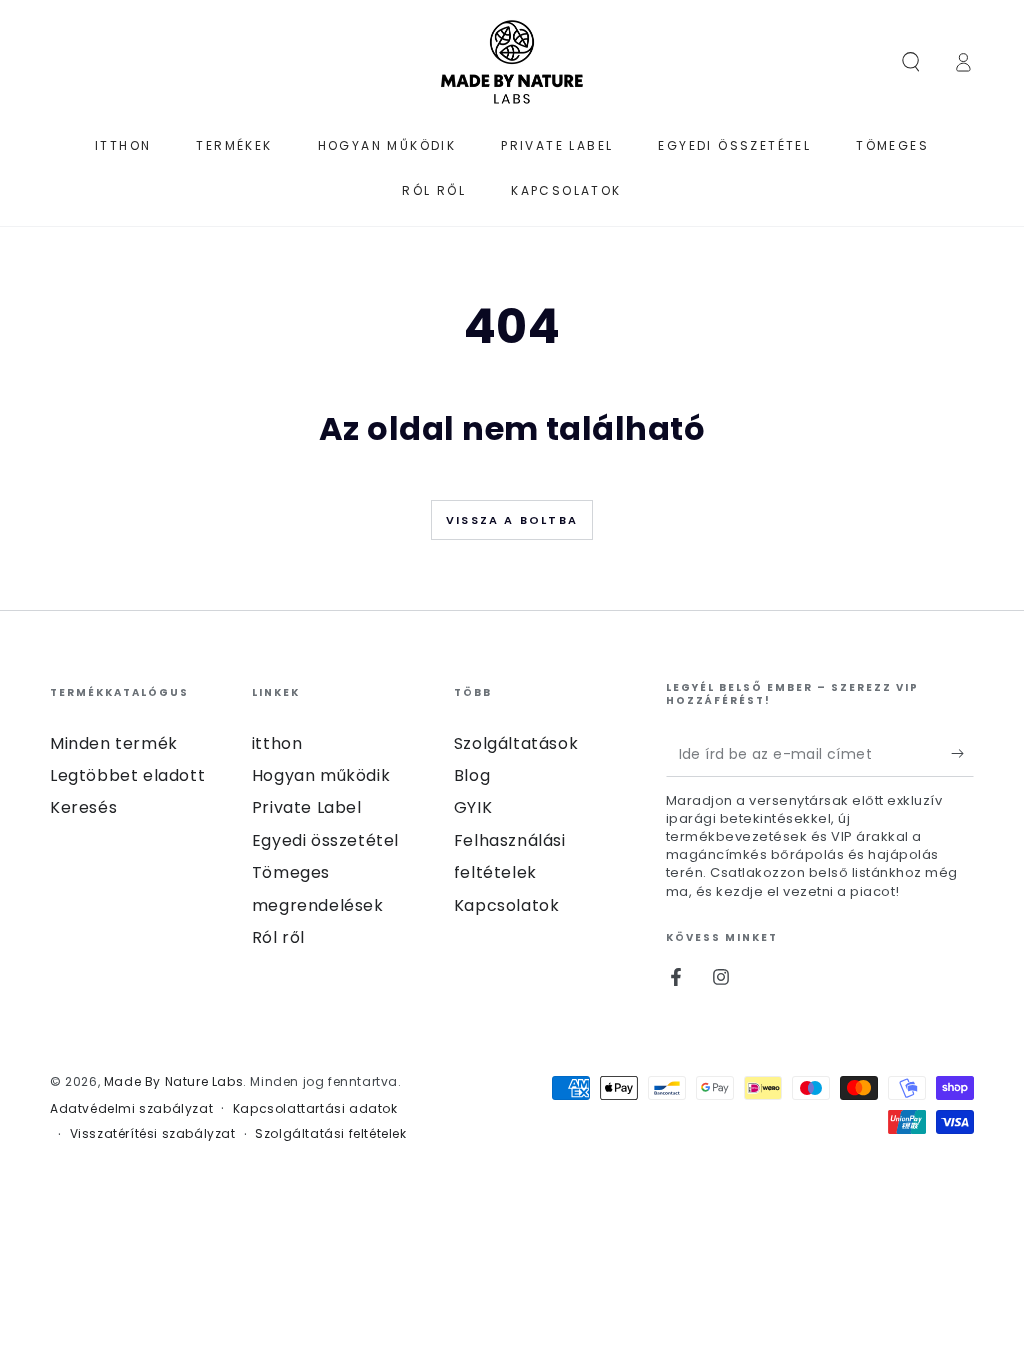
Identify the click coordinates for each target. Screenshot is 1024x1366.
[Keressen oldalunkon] (911, 62)
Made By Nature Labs (173, 1081)
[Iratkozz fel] (962, 754)
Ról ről (278, 937)
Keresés (83, 807)
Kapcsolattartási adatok (315, 1109)
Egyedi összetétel (325, 840)
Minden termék (114, 743)
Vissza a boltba (512, 520)
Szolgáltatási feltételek (330, 1134)
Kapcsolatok (507, 905)
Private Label (307, 807)
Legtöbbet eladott (127, 775)
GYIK (473, 807)
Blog (472, 775)
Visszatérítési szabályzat (153, 1134)
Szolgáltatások (516, 743)
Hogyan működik (321, 775)
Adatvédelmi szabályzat (131, 1109)
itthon (277, 743)
